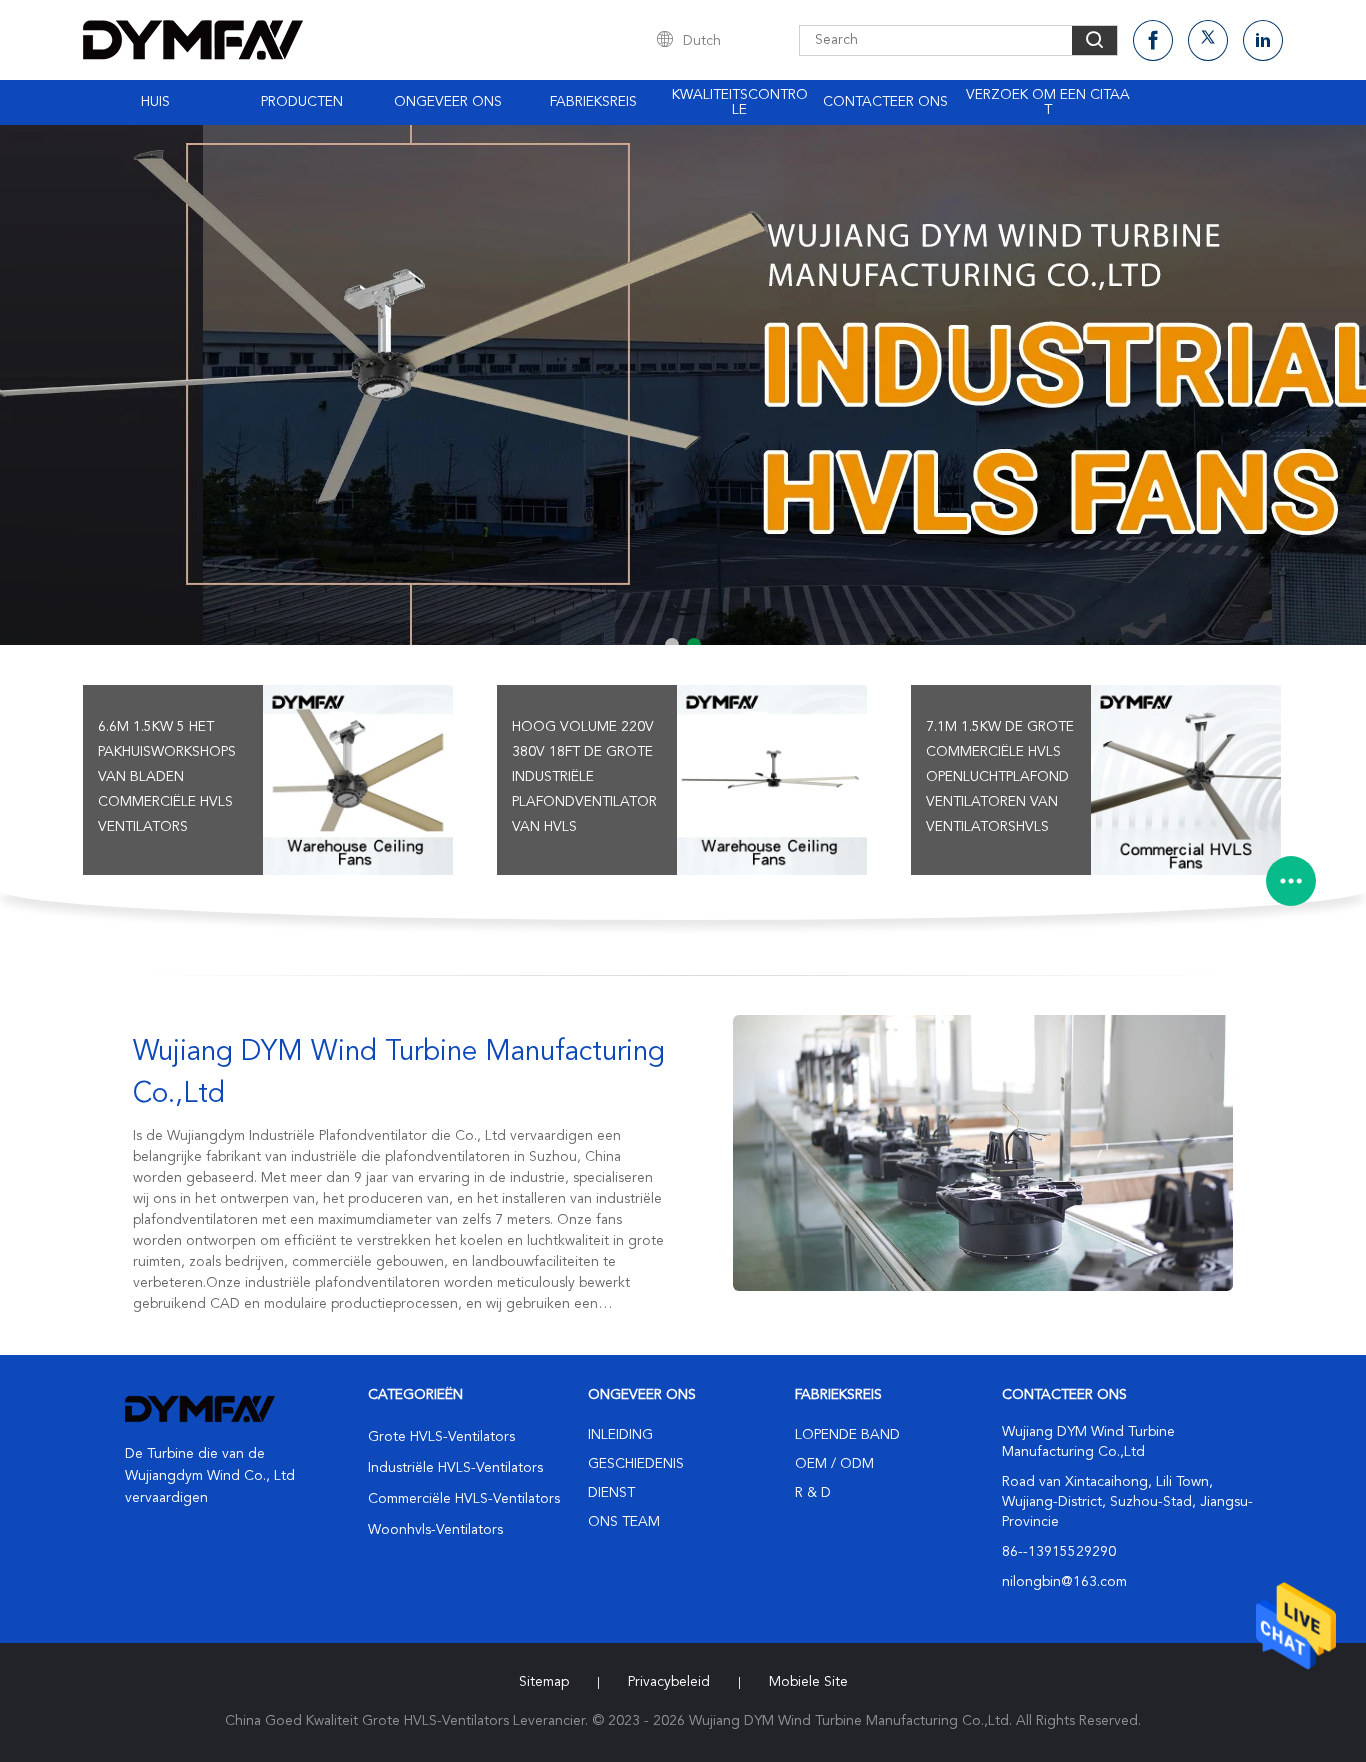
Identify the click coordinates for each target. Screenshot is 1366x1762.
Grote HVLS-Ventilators (441, 1437)
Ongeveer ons (448, 102)
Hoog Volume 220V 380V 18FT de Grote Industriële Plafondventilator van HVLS (584, 777)
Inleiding (620, 1435)
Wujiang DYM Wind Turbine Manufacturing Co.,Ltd (399, 1074)
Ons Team (624, 1522)
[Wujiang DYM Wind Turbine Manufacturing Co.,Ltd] (983, 1153)
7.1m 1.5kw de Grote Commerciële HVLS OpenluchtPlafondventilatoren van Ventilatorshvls (1000, 777)
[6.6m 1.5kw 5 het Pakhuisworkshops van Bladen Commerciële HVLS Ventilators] (358, 780)
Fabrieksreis (593, 102)
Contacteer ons (885, 102)
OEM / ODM (834, 1464)
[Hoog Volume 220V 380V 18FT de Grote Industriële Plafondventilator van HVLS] (772, 780)
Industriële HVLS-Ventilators (455, 1468)
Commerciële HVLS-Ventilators (464, 1499)
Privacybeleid (669, 1682)
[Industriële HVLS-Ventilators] (683, 385)
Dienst (611, 1493)
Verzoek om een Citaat (1048, 102)
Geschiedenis (636, 1464)
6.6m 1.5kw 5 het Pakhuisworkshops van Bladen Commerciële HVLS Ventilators (167, 777)
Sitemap (544, 1682)
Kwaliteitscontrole (740, 102)
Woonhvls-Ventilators (435, 1530)
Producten (302, 102)
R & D (813, 1493)
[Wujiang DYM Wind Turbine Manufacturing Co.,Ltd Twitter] (1208, 40)
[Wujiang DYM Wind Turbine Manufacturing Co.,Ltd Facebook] (1153, 40)
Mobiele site (808, 1682)
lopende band (847, 1435)
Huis (155, 102)
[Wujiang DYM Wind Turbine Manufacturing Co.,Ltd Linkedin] (1263, 40)
